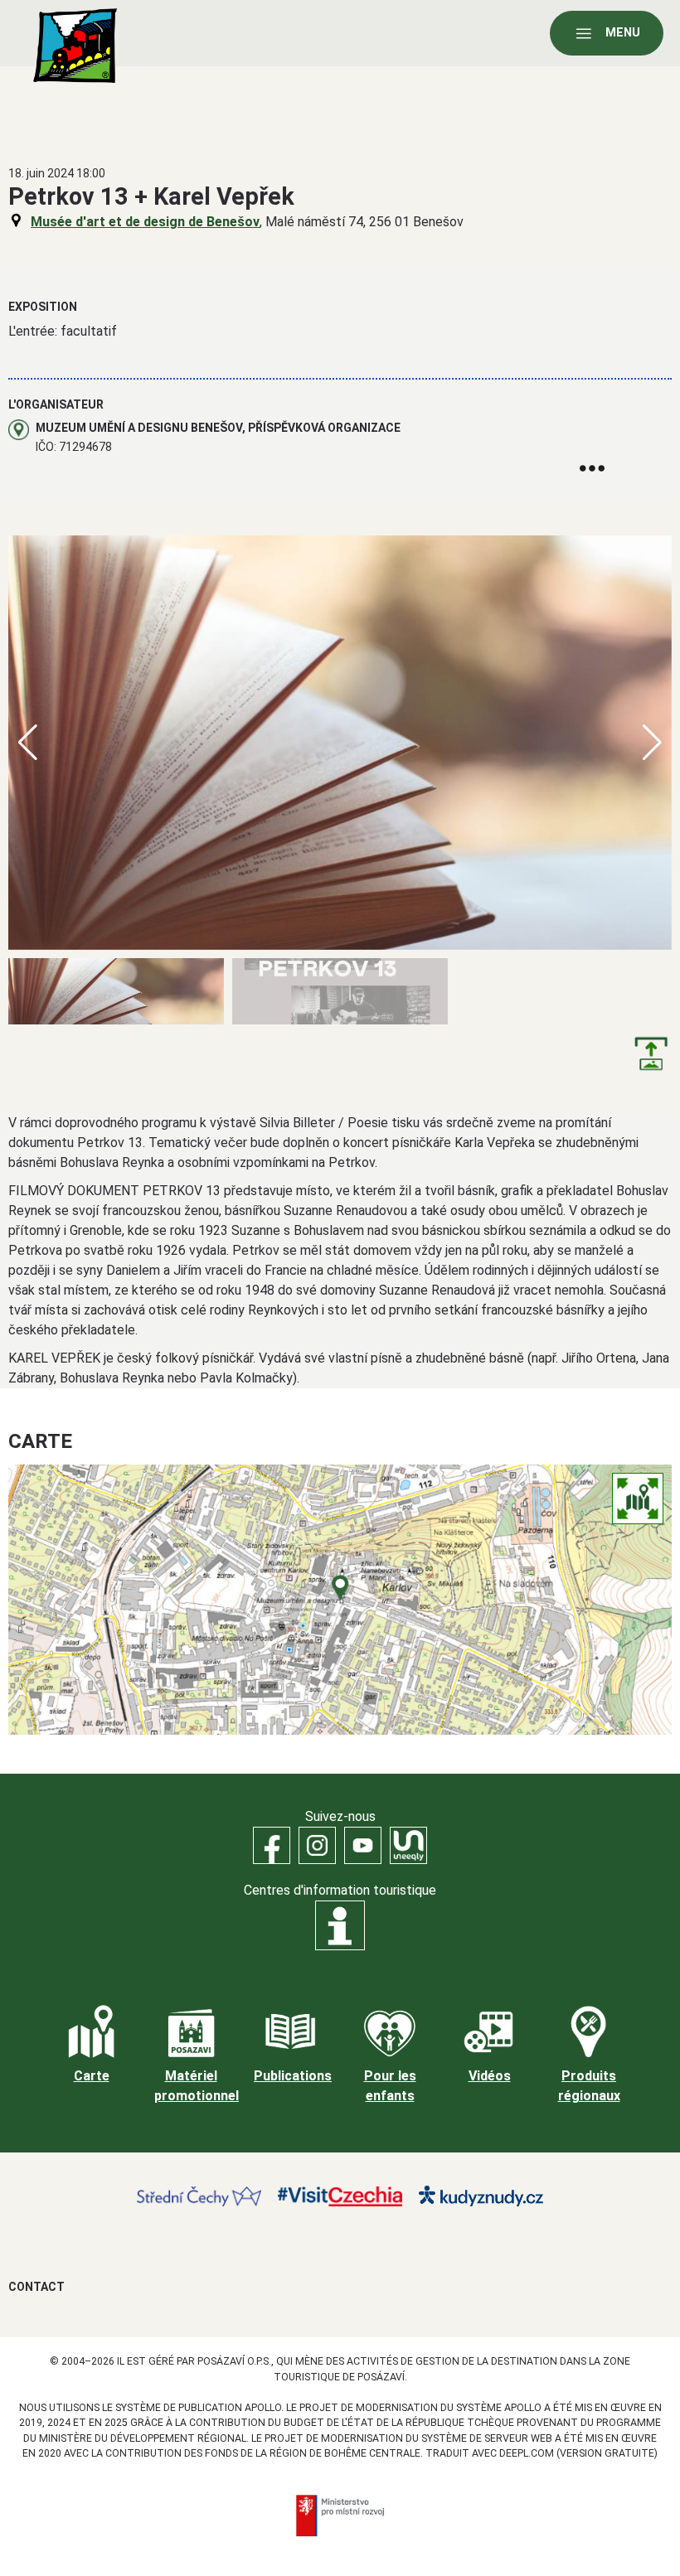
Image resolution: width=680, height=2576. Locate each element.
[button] (652, 743)
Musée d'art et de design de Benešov (145, 222)
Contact (36, 2287)
